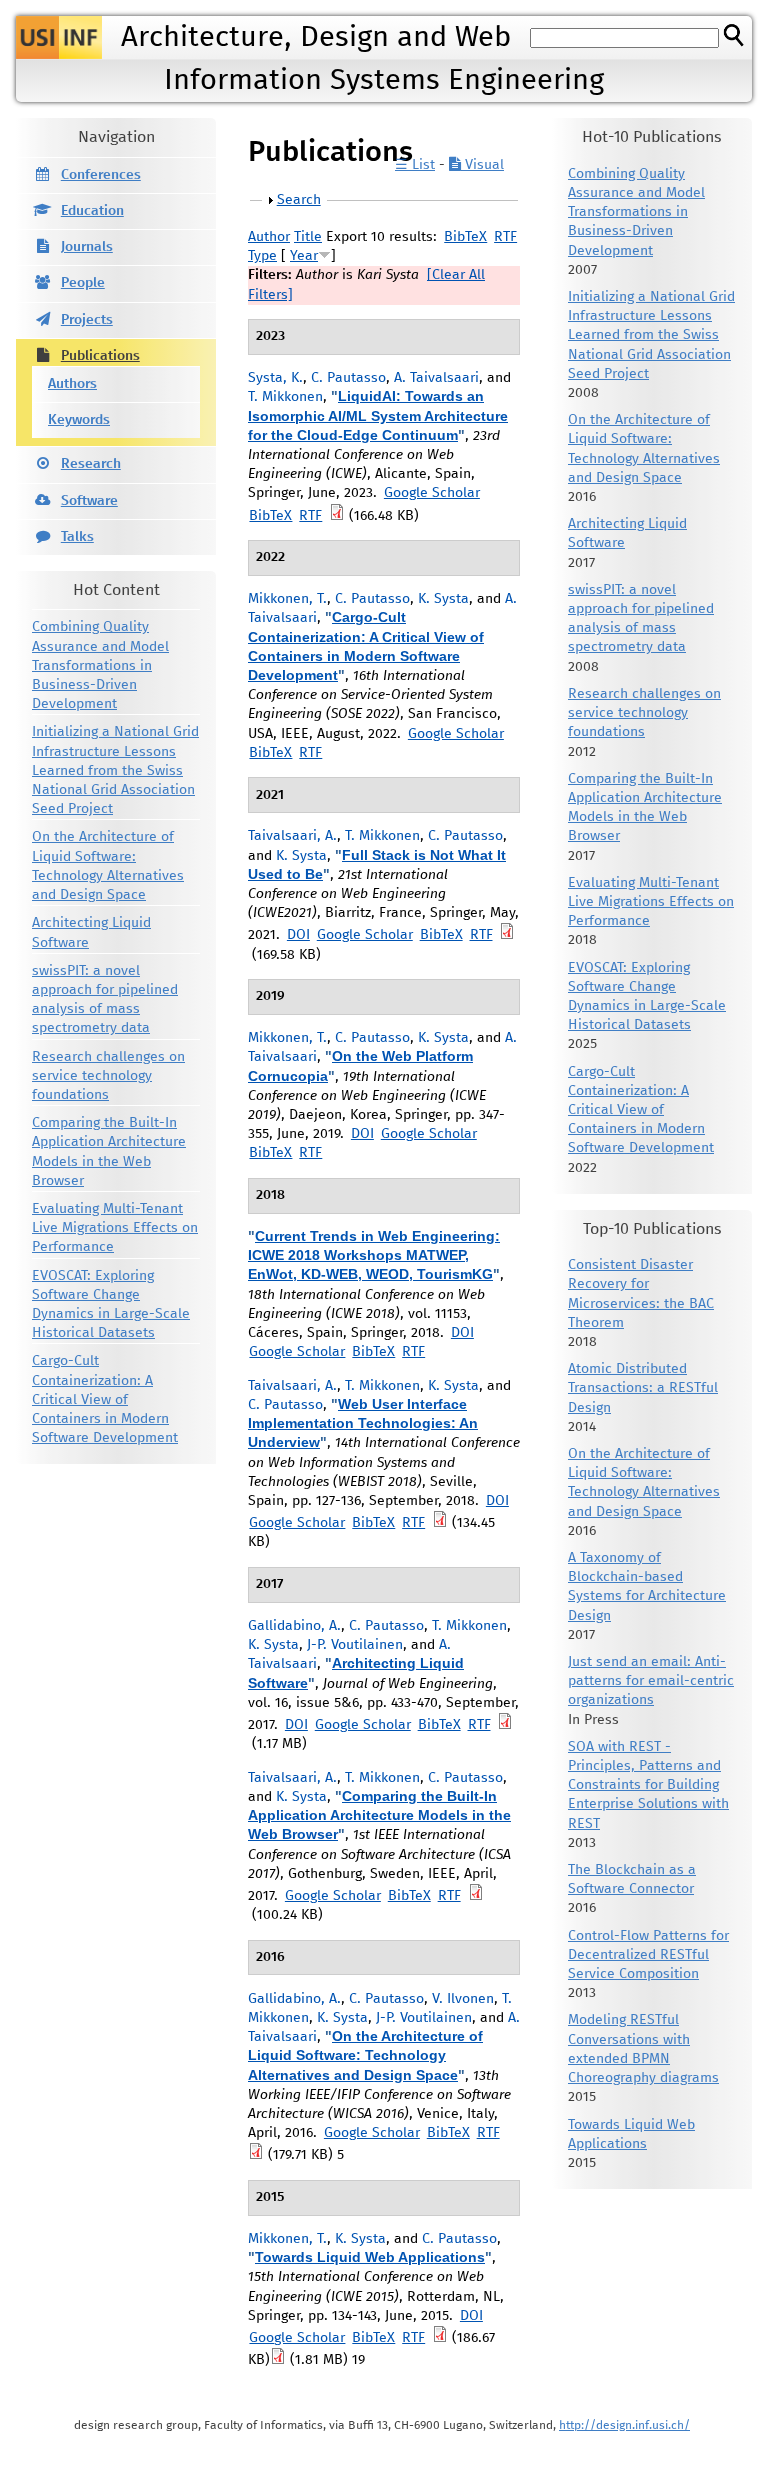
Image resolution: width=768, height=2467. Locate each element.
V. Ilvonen (463, 1999)
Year (304, 256)
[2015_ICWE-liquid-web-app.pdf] (440, 2338)
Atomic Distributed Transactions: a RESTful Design (643, 1388)
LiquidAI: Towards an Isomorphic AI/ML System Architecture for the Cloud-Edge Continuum (378, 415)
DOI (298, 935)
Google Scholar (432, 493)
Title (308, 237)
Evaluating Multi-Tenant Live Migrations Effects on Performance (115, 1228)
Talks (77, 537)
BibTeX (465, 237)
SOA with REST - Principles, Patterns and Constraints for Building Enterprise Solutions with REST (648, 1785)
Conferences (101, 175)
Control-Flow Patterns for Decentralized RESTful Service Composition (648, 1955)
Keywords (79, 420)
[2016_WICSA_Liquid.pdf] (256, 2155)
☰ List (415, 165)
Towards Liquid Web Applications (370, 2257)
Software (89, 501)
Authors (72, 384)
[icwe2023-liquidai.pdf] (337, 516)
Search (299, 200)
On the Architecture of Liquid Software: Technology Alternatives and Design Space (365, 2055)
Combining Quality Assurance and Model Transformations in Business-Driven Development (100, 665)
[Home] (59, 37)
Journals (87, 247)
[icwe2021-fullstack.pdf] (507, 935)
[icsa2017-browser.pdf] (476, 1896)
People (83, 283)
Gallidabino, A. (294, 1626)
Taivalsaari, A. (292, 836)
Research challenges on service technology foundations (108, 1076)
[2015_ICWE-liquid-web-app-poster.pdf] (278, 2360)
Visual (482, 165)
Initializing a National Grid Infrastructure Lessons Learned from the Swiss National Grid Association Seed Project (115, 770)
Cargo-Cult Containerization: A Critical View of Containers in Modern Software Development (105, 1399)
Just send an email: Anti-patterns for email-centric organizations (651, 1681)
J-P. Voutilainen (355, 1645)
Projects (87, 320)
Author (269, 237)
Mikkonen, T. (287, 599)
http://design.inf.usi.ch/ (624, 2425)
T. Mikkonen (285, 397)
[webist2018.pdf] (440, 1523)
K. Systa (443, 599)
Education (92, 211)
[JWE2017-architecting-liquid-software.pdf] (505, 1725)
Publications (100, 356)
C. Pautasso (348, 378)
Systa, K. (275, 378)
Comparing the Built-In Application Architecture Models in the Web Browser (379, 1815)
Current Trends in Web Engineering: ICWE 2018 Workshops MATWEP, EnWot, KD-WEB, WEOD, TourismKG (374, 1255)
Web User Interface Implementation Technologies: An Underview (363, 1423)
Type (262, 256)
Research (91, 464)
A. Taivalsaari (436, 378)
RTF (505, 237)
